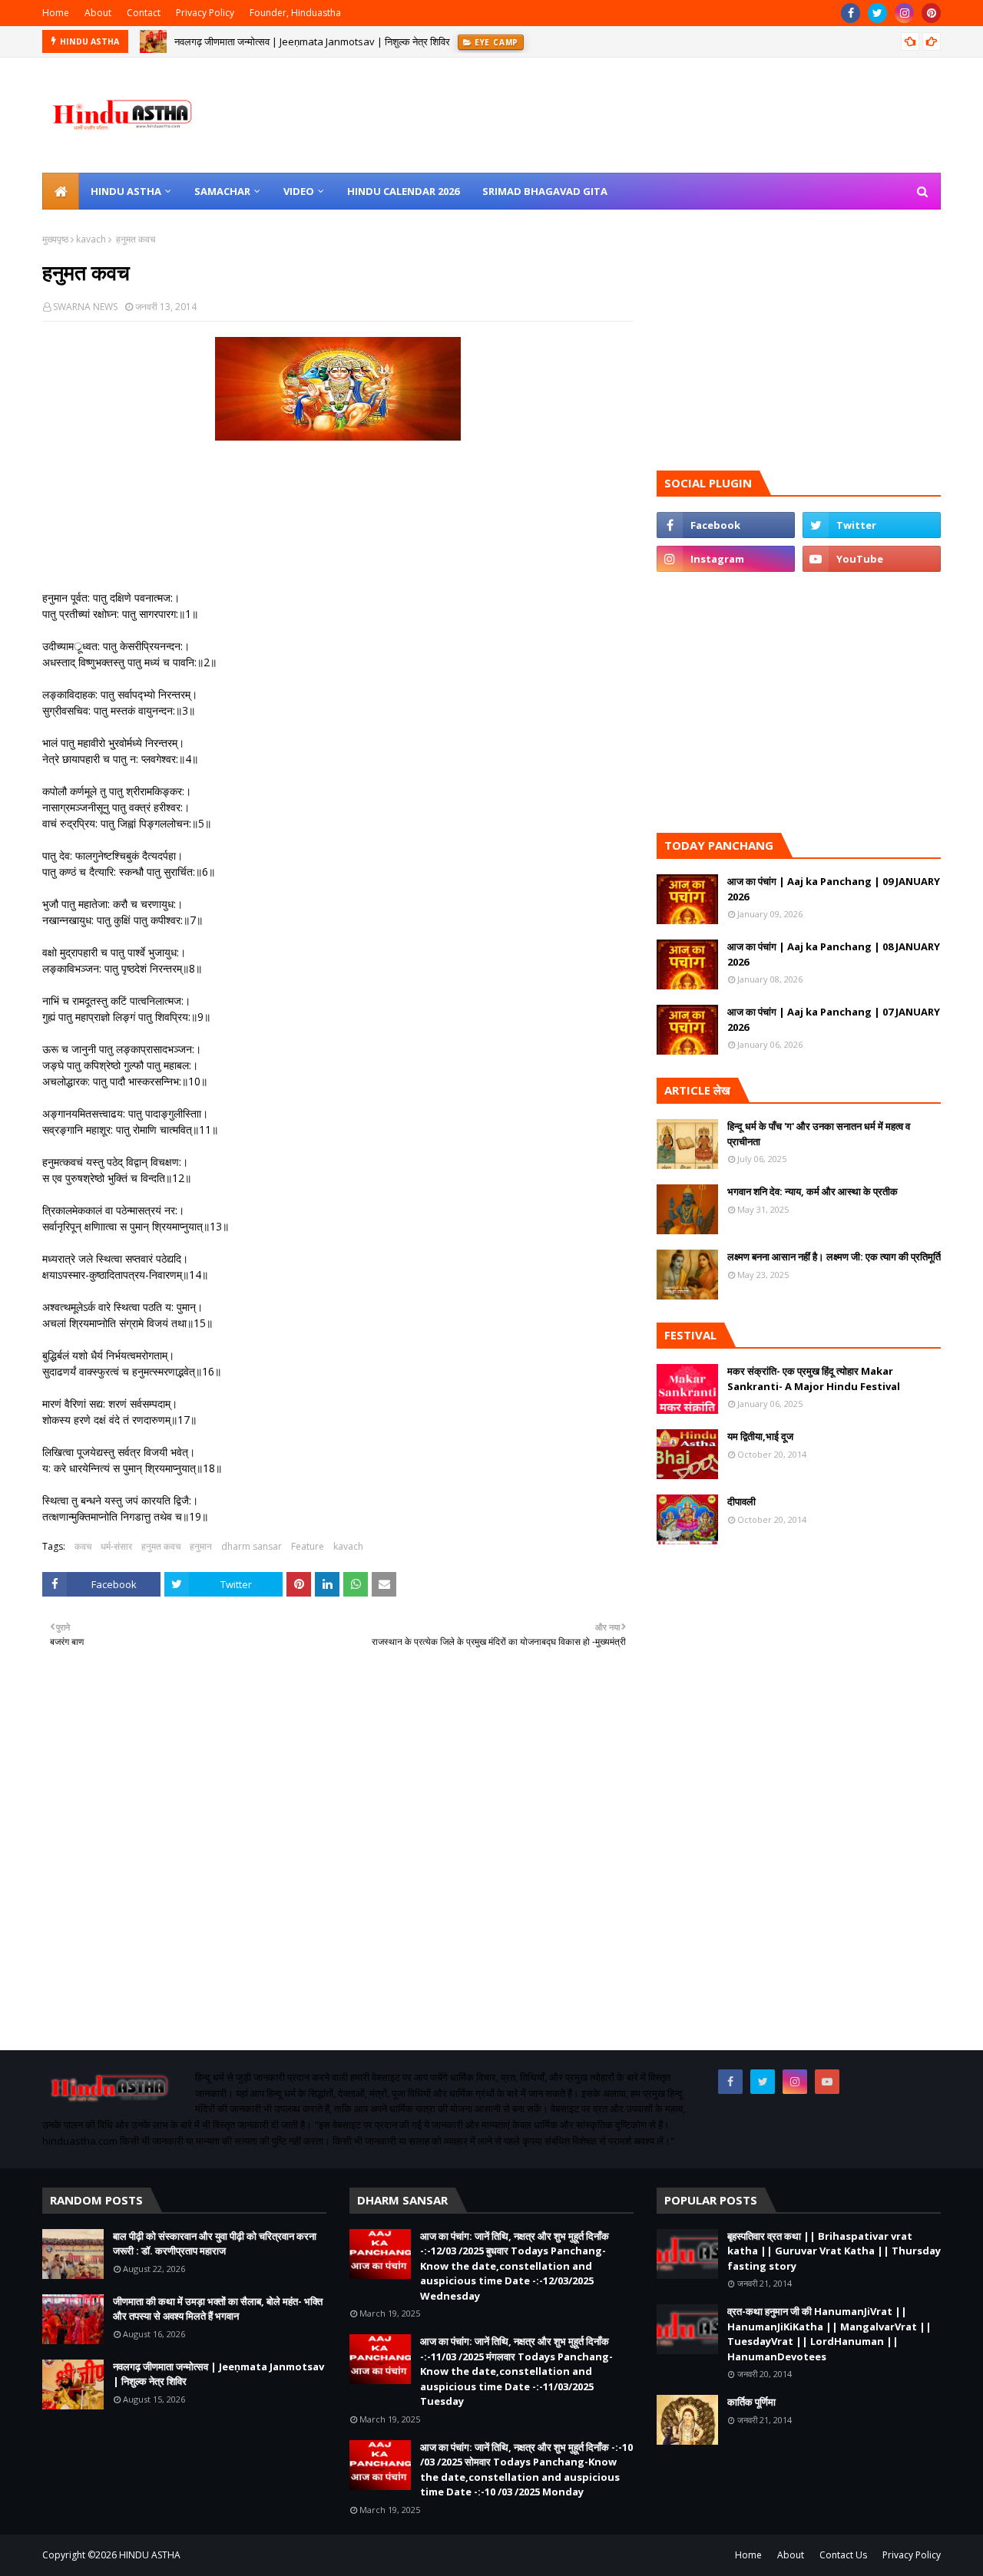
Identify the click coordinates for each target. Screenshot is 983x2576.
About (98, 13)
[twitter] (877, 13)
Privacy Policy (205, 13)
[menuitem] (61, 191)
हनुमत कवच (161, 1546)
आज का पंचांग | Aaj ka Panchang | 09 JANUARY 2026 (834, 889)
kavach (91, 239)
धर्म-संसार (116, 1546)
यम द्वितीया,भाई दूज (760, 1436)
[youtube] (872, 559)
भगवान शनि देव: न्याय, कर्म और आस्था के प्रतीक (813, 1191)
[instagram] (904, 13)
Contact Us (843, 2555)
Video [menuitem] (299, 191)
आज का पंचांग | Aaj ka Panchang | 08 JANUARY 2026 (834, 954)
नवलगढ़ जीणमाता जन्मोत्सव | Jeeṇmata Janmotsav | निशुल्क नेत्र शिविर (312, 41)
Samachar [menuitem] (222, 191)
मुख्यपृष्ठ (55, 239)
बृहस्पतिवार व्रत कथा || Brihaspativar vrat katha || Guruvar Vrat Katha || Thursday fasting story (834, 2251)
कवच (83, 1546)
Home (56, 13)
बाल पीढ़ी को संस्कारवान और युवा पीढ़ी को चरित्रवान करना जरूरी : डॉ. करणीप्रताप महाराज (215, 2244)
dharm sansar (252, 1546)
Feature (308, 1546)
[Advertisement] (338, 1872)
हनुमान (201, 1546)
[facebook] (851, 13)
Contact (144, 13)
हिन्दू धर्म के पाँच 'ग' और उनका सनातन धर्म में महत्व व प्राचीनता (819, 1134)
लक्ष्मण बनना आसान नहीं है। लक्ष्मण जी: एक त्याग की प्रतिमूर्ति (834, 1257)
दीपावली (741, 1501)
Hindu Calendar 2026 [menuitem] (403, 191)
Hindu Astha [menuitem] (126, 191)
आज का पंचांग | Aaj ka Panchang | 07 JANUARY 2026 (834, 1019)
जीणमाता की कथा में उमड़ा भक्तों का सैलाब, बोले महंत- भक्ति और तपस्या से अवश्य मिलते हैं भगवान (218, 2309)
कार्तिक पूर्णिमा (751, 2402)
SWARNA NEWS (85, 307)
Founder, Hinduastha (295, 13)
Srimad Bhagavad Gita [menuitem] (545, 191)
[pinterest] (931, 13)
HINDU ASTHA (150, 2555)
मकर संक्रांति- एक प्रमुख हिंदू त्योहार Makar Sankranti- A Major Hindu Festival (814, 1379)
